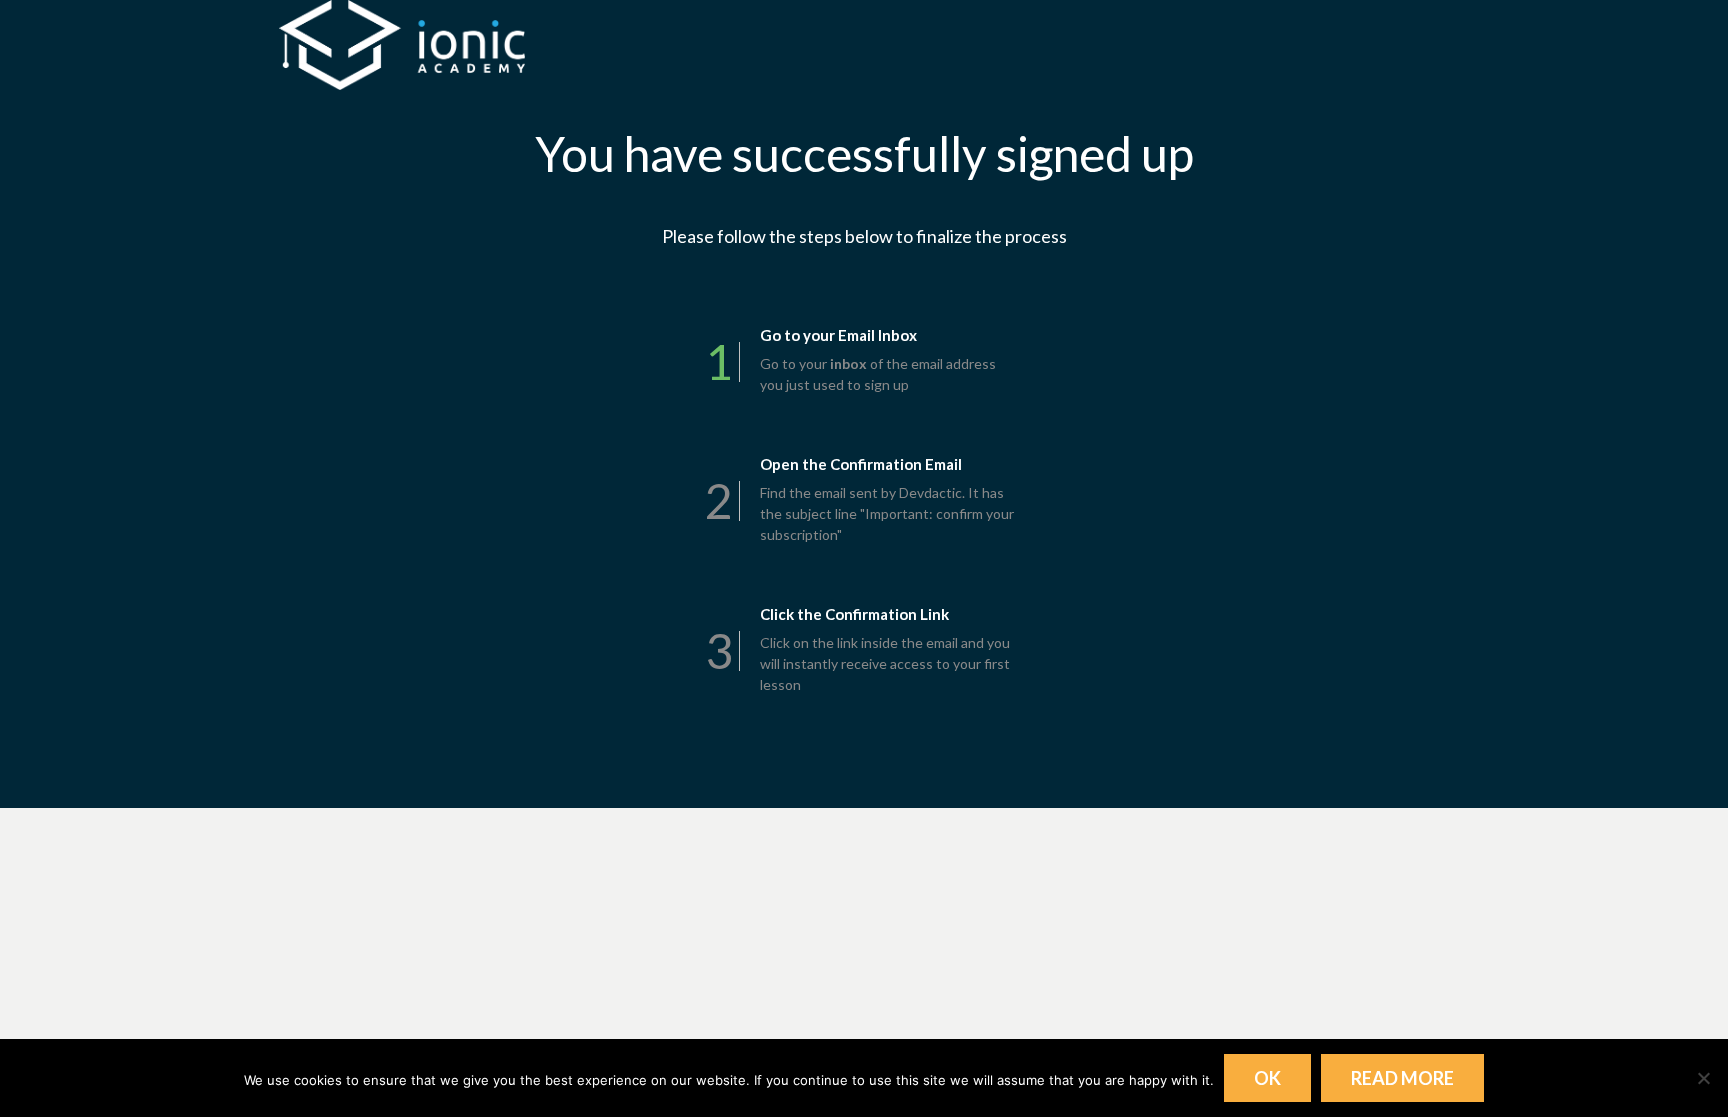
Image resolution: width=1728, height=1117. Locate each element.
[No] (1703, 1078)
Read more (1402, 1078)
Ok (1267, 1078)
